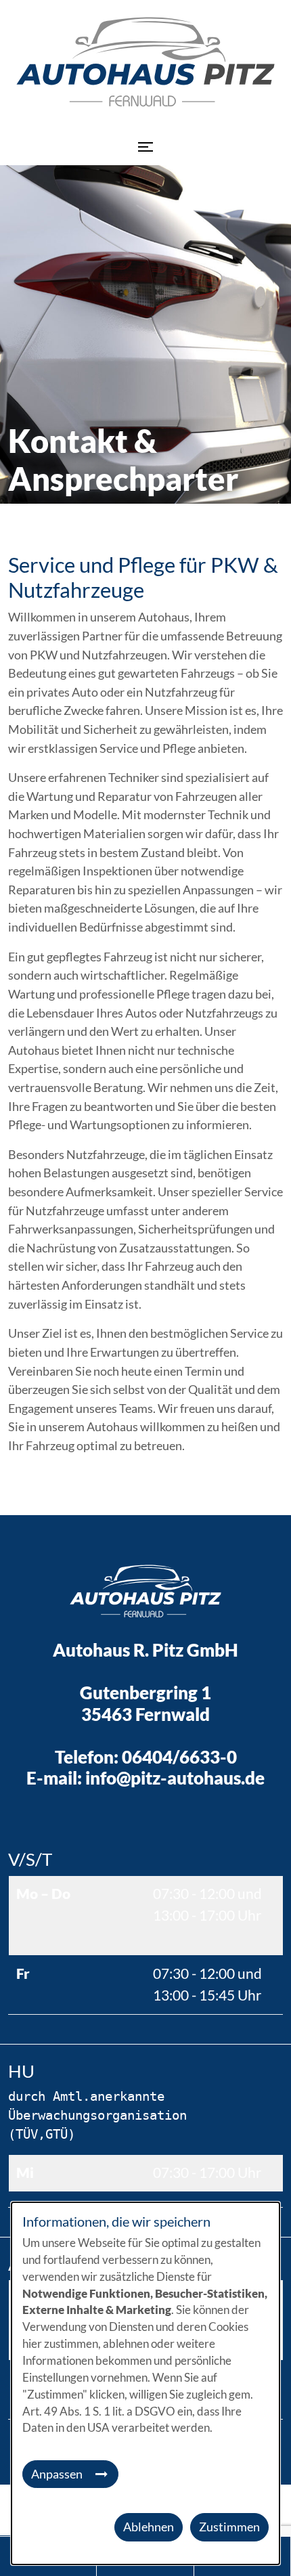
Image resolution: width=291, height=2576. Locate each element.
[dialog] (145, 2383)
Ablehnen (149, 2527)
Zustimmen (229, 2527)
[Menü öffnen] (145, 147)
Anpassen (57, 2474)
